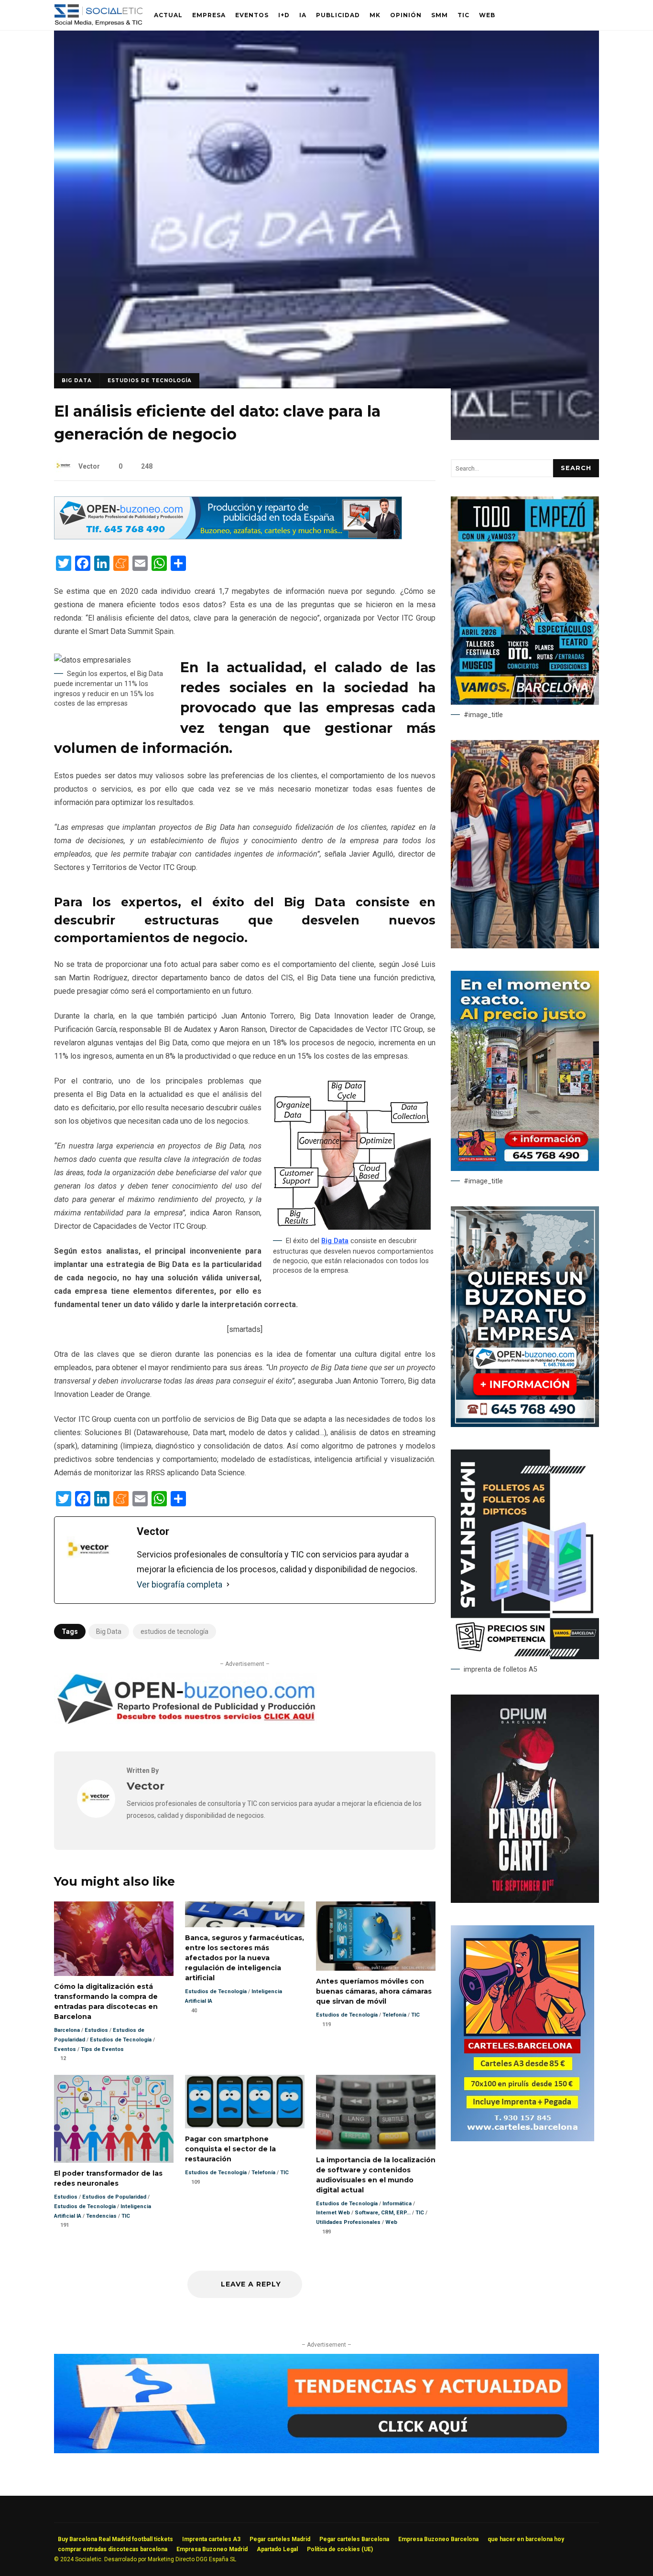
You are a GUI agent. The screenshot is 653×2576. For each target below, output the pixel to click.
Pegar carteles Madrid (280, 2539)
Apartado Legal (277, 2549)
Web (487, 15)
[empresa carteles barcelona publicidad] (522, 2139)
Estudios (96, 2030)
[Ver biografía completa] (228, 1585)
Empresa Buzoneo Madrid (212, 2549)
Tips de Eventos (102, 2049)
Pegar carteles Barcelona (354, 2539)
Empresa (209, 15)
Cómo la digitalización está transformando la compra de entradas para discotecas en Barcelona (114, 1939)
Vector (89, 466)
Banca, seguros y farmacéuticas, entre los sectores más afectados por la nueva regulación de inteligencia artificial (245, 1914)
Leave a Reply (250, 2284)
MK (375, 15)
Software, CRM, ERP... (383, 2213)
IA (303, 15)
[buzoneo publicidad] (228, 537)
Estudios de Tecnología (150, 381)
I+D (284, 15)
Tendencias (101, 2216)
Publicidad (338, 15)
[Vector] (96, 1815)
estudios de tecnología (174, 1631)
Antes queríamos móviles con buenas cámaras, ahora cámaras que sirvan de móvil (376, 1936)
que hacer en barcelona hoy (526, 2539)
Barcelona (67, 2030)
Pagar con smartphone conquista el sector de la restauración (245, 2102)
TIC (463, 15)
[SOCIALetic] (98, 17)
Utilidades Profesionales (348, 2222)
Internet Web (333, 2213)
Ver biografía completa (180, 1584)
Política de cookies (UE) (340, 2549)
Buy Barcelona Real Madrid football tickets (115, 2539)
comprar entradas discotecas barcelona (113, 2549)
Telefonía (394, 2015)
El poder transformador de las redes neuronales (114, 2119)
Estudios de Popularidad (114, 2197)
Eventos (252, 15)
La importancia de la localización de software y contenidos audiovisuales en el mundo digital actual (376, 2112)
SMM (440, 15)
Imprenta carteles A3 (211, 2539)
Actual (168, 15)
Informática (397, 2204)
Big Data (77, 381)
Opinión (406, 15)
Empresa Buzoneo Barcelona (438, 2539)
